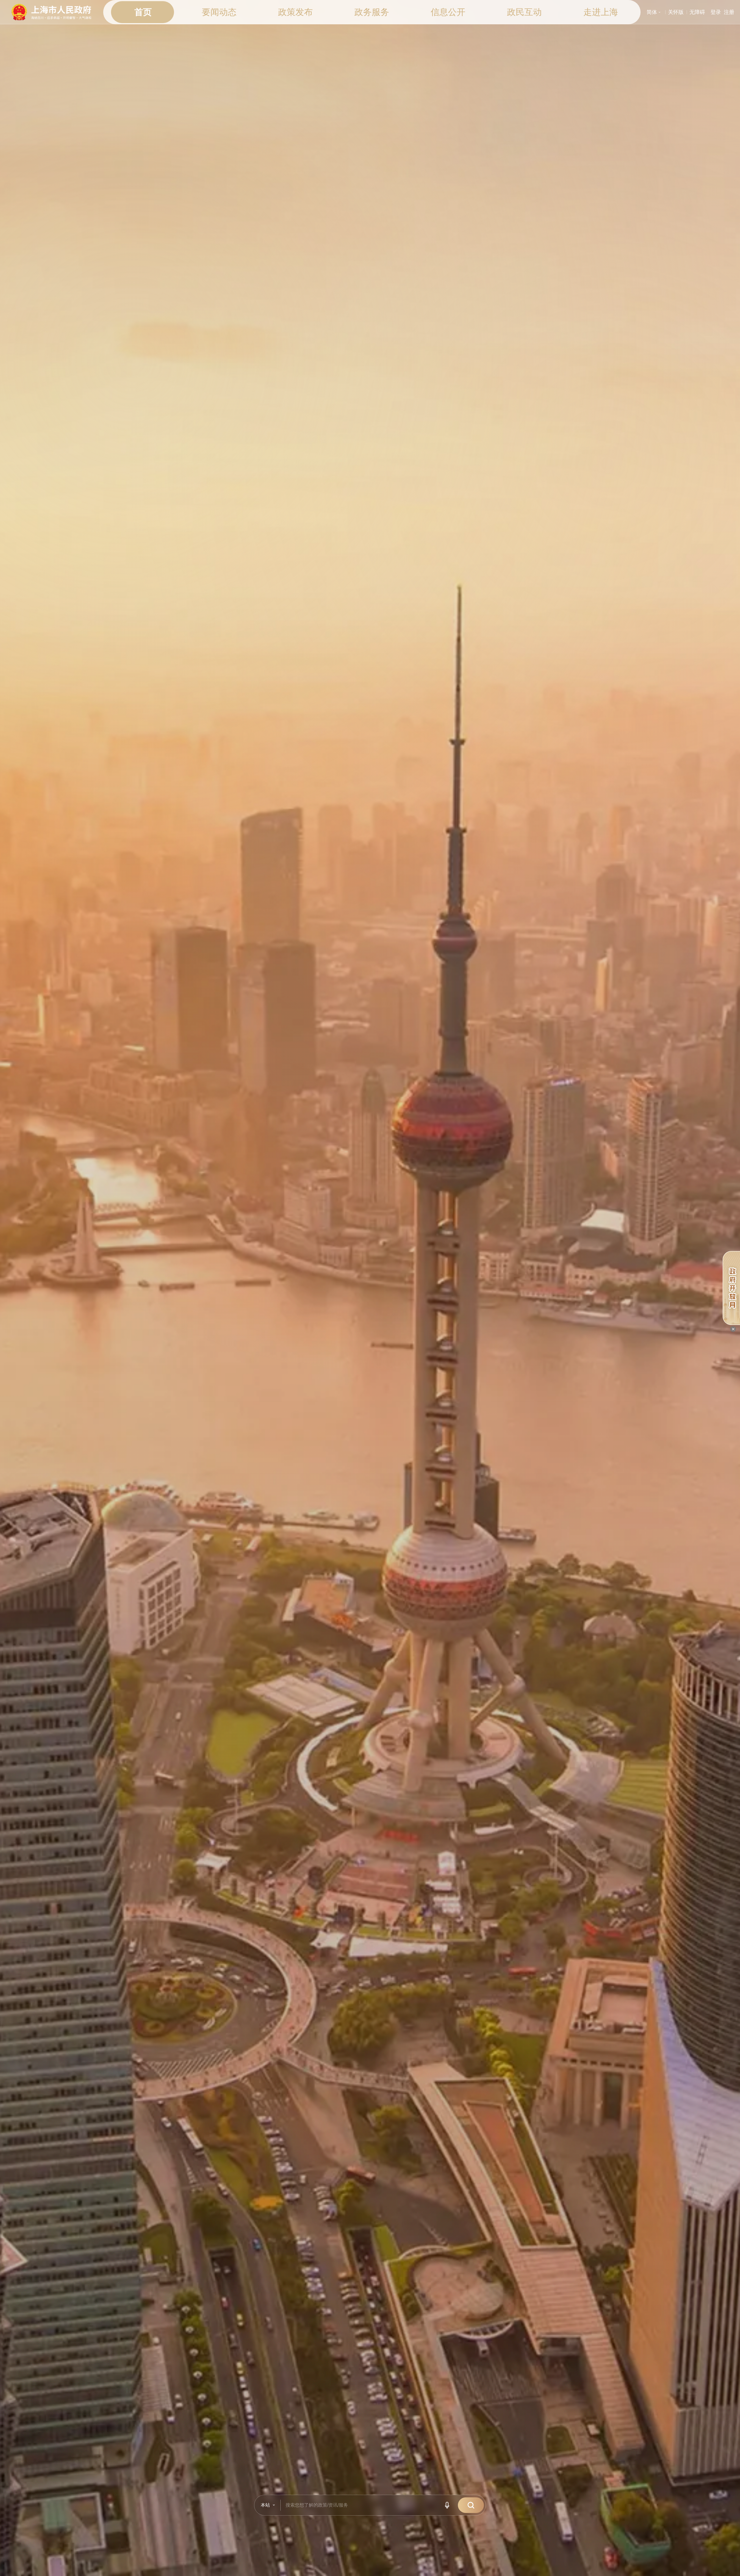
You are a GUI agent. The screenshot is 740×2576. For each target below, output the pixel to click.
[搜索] (471, 2505)
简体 (654, 12)
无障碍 (697, 12)
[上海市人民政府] (52, 12)
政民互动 (524, 12)
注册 (729, 12)
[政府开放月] (731, 1288)
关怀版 (676, 12)
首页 (143, 12)
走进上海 (601, 12)
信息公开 (448, 12)
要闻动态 (219, 12)
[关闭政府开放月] (733, 1329)
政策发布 (295, 12)
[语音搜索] (448, 2505)
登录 (716, 12)
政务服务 (372, 12)
